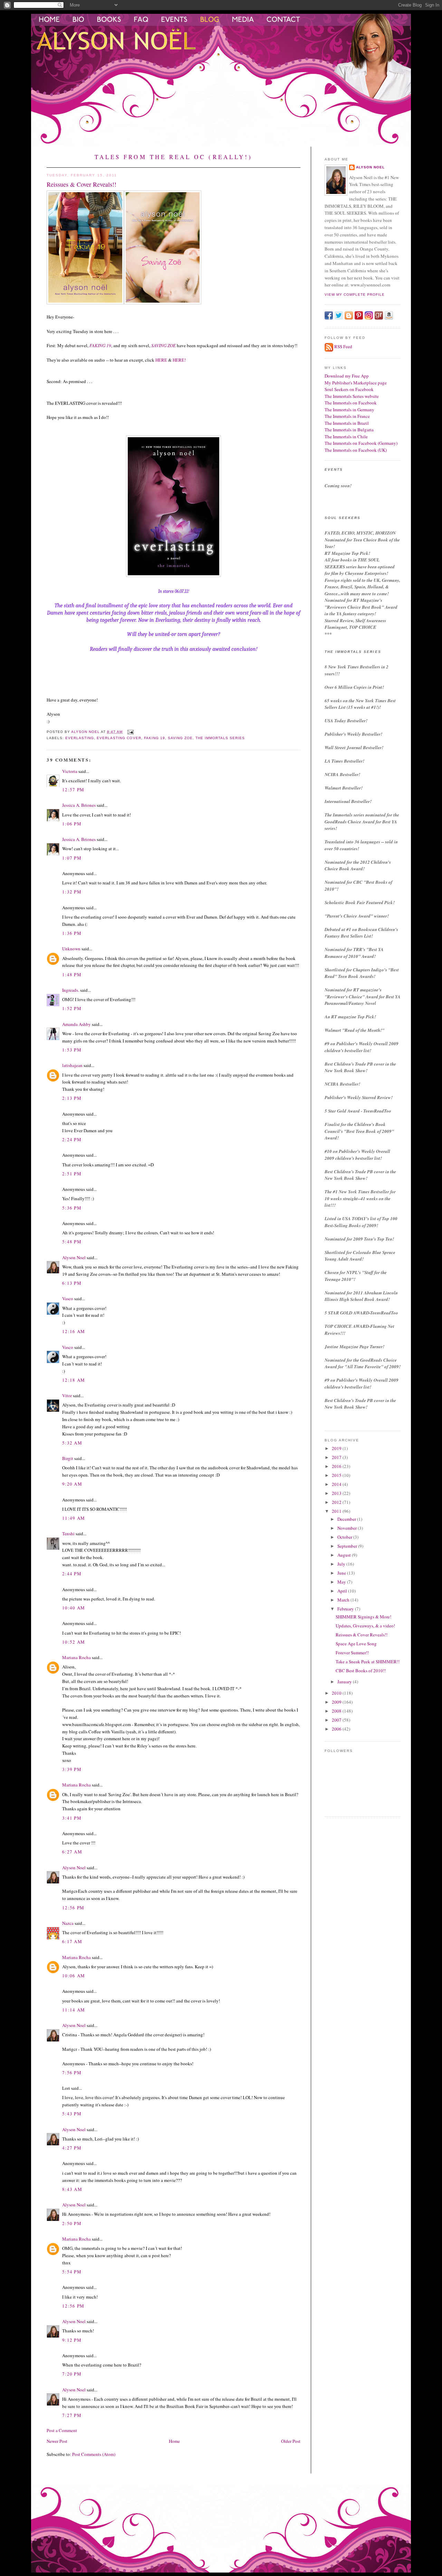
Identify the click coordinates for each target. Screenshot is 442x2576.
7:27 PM (72, 2415)
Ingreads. (71, 990)
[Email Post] (130, 732)
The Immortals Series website (352, 396)
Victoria (70, 771)
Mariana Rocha (76, 1657)
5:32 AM (72, 1443)
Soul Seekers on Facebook (349, 389)
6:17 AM (72, 1941)
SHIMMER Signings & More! (363, 1617)
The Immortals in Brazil (347, 423)
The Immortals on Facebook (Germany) (361, 443)
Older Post (291, 2441)
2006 (337, 1729)
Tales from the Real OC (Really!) (174, 157)
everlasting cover (119, 738)
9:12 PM (72, 2340)
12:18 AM (74, 1380)
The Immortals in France (347, 416)
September (348, 1546)
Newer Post (57, 2441)
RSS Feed (343, 346)
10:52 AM (74, 1642)
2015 (337, 1475)
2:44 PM (72, 1574)
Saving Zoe (180, 738)
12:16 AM (74, 1331)
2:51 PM (72, 1174)
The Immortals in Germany (349, 410)
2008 (337, 1711)
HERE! (179, 360)
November (348, 1528)
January (345, 1682)
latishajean (72, 1065)
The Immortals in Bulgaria (349, 430)
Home (174, 2441)
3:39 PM (72, 1769)
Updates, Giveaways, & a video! (365, 1626)
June (342, 1573)
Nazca (68, 1923)
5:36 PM (72, 1208)
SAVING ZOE (164, 345)
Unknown (71, 949)
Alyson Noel (74, 1257)
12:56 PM (73, 1908)
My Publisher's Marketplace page (356, 383)
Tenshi (68, 1534)
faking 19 (155, 738)
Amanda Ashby (76, 1024)
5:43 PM (72, 2114)
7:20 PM (72, 2374)
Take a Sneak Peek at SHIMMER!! (368, 1662)
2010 (337, 1693)
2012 (337, 1502)
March (344, 1600)
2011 (337, 1511)
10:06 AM (74, 1976)
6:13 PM (72, 1283)
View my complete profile (355, 295)
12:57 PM (73, 790)
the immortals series (220, 738)
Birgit (68, 1458)
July (342, 1564)
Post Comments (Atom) (94, 2454)
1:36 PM (72, 933)
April (343, 1591)
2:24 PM (72, 1139)
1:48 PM (72, 974)
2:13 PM (72, 1098)
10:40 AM (74, 1608)
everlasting (80, 738)
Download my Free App (347, 376)
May (342, 1582)
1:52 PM (72, 1008)
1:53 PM (72, 1050)
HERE (161, 360)
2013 (337, 1493)
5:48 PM (72, 1242)
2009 (337, 1702)
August (345, 1555)
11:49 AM (74, 1518)
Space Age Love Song (356, 1644)
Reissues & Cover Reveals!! (362, 1635)
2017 (337, 1457)
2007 (337, 1720)
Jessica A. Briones (79, 805)
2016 (337, 1466)
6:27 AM (72, 1852)
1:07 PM (72, 858)
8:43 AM (72, 2189)
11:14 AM (74, 2010)
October (345, 1537)
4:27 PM (72, 2148)
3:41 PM (72, 1818)
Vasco (68, 1299)
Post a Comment (62, 2430)
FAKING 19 (100, 345)
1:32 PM (72, 892)
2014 (337, 1484)
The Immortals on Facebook (351, 403)
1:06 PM (72, 824)
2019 (337, 1448)
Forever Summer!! (352, 1653)
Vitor (67, 1395)
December (347, 1519)
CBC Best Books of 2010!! (361, 1671)
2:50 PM (72, 2223)
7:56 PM (72, 2073)
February (346, 1609)
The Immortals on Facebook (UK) (356, 450)
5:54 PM (72, 2272)
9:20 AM (72, 1484)
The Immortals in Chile (346, 437)
